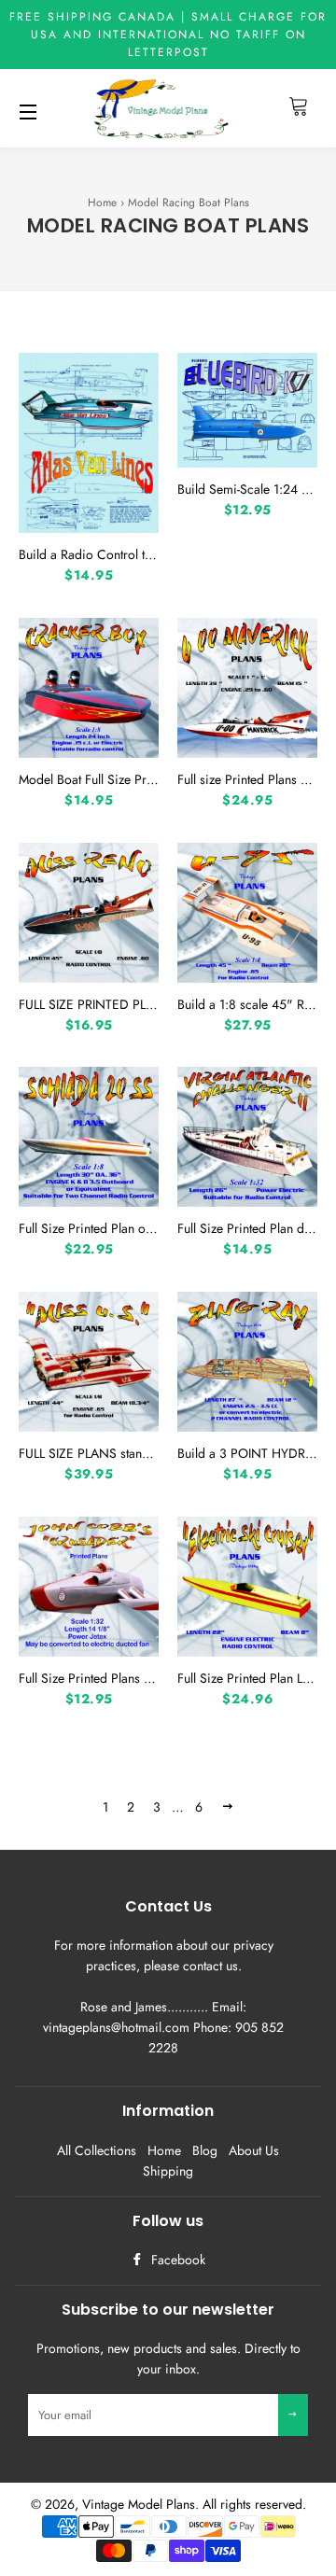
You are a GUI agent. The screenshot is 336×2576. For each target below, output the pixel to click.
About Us (254, 2150)
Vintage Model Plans (139, 2504)
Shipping (168, 2171)
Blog (205, 2150)
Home (102, 203)
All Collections (97, 2150)
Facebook (176, 2260)
